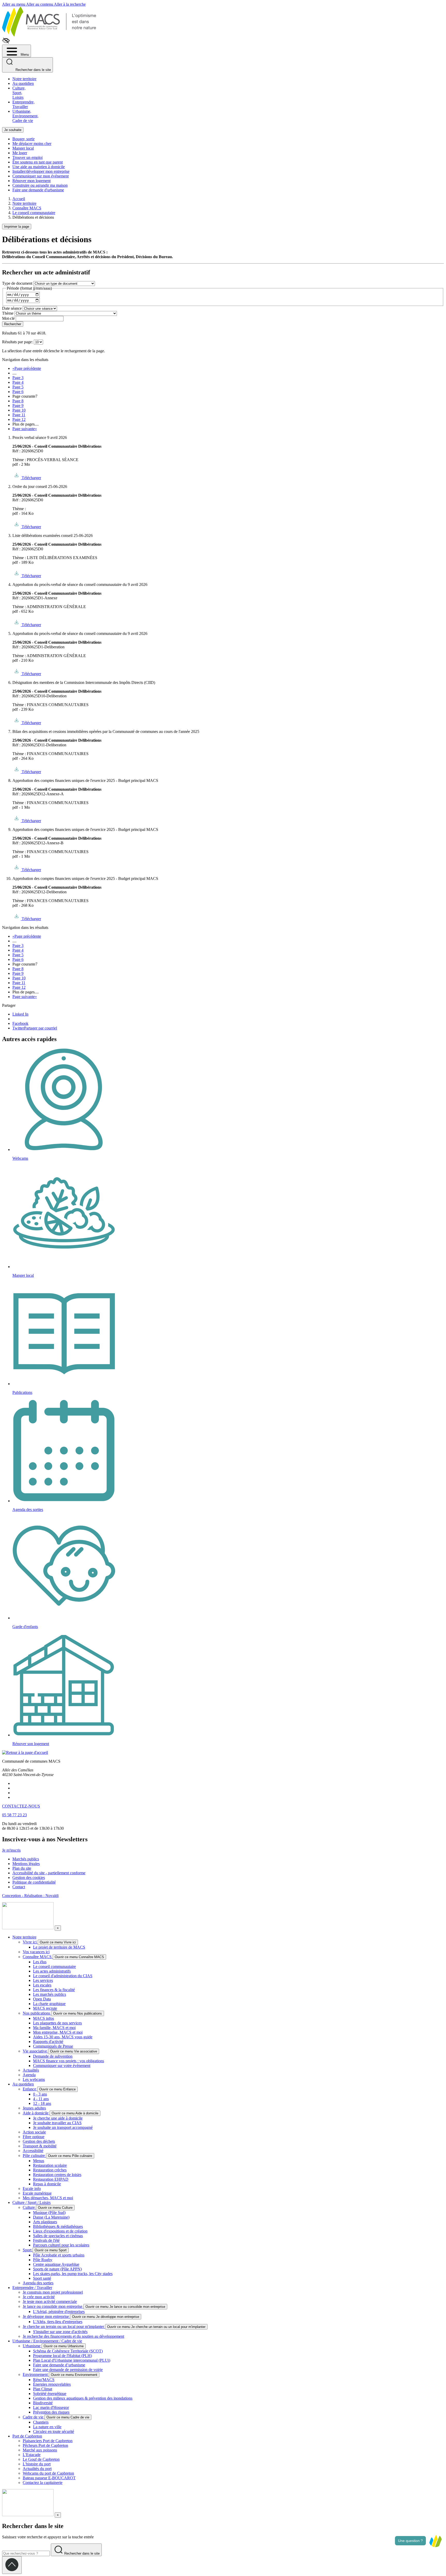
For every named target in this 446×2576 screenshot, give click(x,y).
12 (19, 419)
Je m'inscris (11, 1850)
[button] (435, 2541)
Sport (28, 2250)
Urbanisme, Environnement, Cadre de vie (25, 116)
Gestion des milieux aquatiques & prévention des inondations (83, 2398)
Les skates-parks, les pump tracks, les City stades (73, 2274)
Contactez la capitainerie (43, 2483)
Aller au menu (14, 4)
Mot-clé (8, 318)
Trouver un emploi (27, 157)
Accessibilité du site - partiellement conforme (49, 1873)
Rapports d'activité (48, 2042)
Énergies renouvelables (52, 2384)
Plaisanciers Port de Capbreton (48, 2441)
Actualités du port (37, 2469)
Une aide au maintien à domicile (39, 167)
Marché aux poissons (40, 2450)
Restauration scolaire (50, 2165)
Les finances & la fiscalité (54, 1990)
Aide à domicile (36, 2113)
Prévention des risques (51, 2412)
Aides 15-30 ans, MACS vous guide (63, 2037)
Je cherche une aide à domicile (58, 2118)
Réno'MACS (44, 2380)
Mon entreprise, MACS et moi (58, 2032)
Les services (43, 1980)
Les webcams (34, 2079)
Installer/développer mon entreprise (41, 171)
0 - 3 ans (40, 2094)
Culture (29, 2207)
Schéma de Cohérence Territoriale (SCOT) (68, 2351)
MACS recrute (45, 2008)
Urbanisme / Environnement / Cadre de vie (47, 2341)
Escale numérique (37, 2193)
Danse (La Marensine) (51, 2217)
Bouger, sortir (23, 139)
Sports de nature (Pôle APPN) (57, 2269)
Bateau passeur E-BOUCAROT (49, 2478)
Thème (8, 313)
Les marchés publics (50, 1994)
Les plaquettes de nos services (57, 2023)
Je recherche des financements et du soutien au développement (73, 2336)
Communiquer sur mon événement (41, 176)
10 (19, 410)
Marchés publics (26, 1859)
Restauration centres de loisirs (57, 2175)
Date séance (12, 308)
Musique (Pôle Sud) (49, 2213)
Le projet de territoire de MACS (59, 1947)
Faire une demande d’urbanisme (59, 2365)
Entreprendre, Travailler (23, 104)
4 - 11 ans (41, 2099)
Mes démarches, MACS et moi (48, 2198)
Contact (19, 1887)
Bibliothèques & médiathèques (58, 2226)
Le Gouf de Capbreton (41, 2459)
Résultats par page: (17, 342)
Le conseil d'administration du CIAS (63, 1976)
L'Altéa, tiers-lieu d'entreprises (58, 2322)
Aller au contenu (40, 4)
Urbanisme (32, 2346)
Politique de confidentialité (34, 1882)
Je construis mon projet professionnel (53, 2292)
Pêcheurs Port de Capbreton (45, 2445)
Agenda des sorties (38, 2283)
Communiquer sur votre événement (62, 2066)
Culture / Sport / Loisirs (31, 2202)
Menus (39, 2161)
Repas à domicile (47, 2184)
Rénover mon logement (31, 181)
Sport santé (42, 2278)
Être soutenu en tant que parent (38, 162)
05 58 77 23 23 (14, 1815)
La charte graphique (49, 2004)
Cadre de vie (34, 2417)
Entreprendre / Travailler (32, 2288)
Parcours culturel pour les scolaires (61, 2245)
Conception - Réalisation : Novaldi (30, 1896)
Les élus (40, 1962)
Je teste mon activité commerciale (50, 2301)
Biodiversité (43, 2403)
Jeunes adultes (34, 2108)
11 (19, 415)
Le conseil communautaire (54, 1966)
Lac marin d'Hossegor (51, 2407)
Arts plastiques (45, 2222)
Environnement (36, 2374)
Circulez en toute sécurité (54, 2431)
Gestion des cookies (29, 1878)
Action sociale (34, 2132)
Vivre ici (30, 1942)
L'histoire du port (37, 2464)
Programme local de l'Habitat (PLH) (62, 2356)
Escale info (32, 2189)
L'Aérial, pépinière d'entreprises (59, 2312)
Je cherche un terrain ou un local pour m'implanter (64, 2326)
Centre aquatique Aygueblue (56, 2264)
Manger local (23, 148)
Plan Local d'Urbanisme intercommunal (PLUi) (72, 2360)
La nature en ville (47, 2427)
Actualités (31, 2070)
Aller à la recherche (70, 4)
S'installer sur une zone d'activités (60, 2332)
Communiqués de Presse (53, 2046)
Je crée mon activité (39, 2297)
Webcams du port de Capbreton (48, 2473)
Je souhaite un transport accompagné (63, 2127)
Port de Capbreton (27, 2436)
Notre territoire (24, 79)
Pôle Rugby (43, 2260)
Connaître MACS (38, 1957)
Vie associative (35, 2051)
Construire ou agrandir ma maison (40, 185)
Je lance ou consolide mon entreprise (53, 2306)
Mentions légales (26, 1864)
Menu (24, 55)
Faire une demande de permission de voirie (68, 2370)
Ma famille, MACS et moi (54, 2028)
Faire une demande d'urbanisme (38, 190)
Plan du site (22, 1868)
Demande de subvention (53, 2056)
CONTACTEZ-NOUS (21, 1806)
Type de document (17, 283)
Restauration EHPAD (51, 2179)
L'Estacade (32, 2455)
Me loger (20, 153)
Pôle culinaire (34, 2156)
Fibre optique (34, 2137)
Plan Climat (43, 2389)
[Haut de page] (12, 2565)
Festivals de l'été (46, 2240)
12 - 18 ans (42, 2103)
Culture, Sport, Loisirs (19, 93)
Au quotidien (23, 83)
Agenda (29, 2075)
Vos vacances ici (36, 1952)
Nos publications (37, 2013)
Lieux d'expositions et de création (60, 2231)
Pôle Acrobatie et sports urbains (59, 2255)
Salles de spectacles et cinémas (58, 2236)
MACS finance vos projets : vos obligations (69, 2061)
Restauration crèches (50, 2170)
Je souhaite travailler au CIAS (57, 2123)
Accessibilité (33, 2151)
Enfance (30, 2089)
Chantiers (41, 2422)
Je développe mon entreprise (46, 2316)
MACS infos (43, 2018)
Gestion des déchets (39, 2141)
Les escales (42, 1985)
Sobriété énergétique (50, 2394)
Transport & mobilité (40, 2146)
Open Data (42, 1999)
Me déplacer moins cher (32, 144)
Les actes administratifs (52, 1971)
